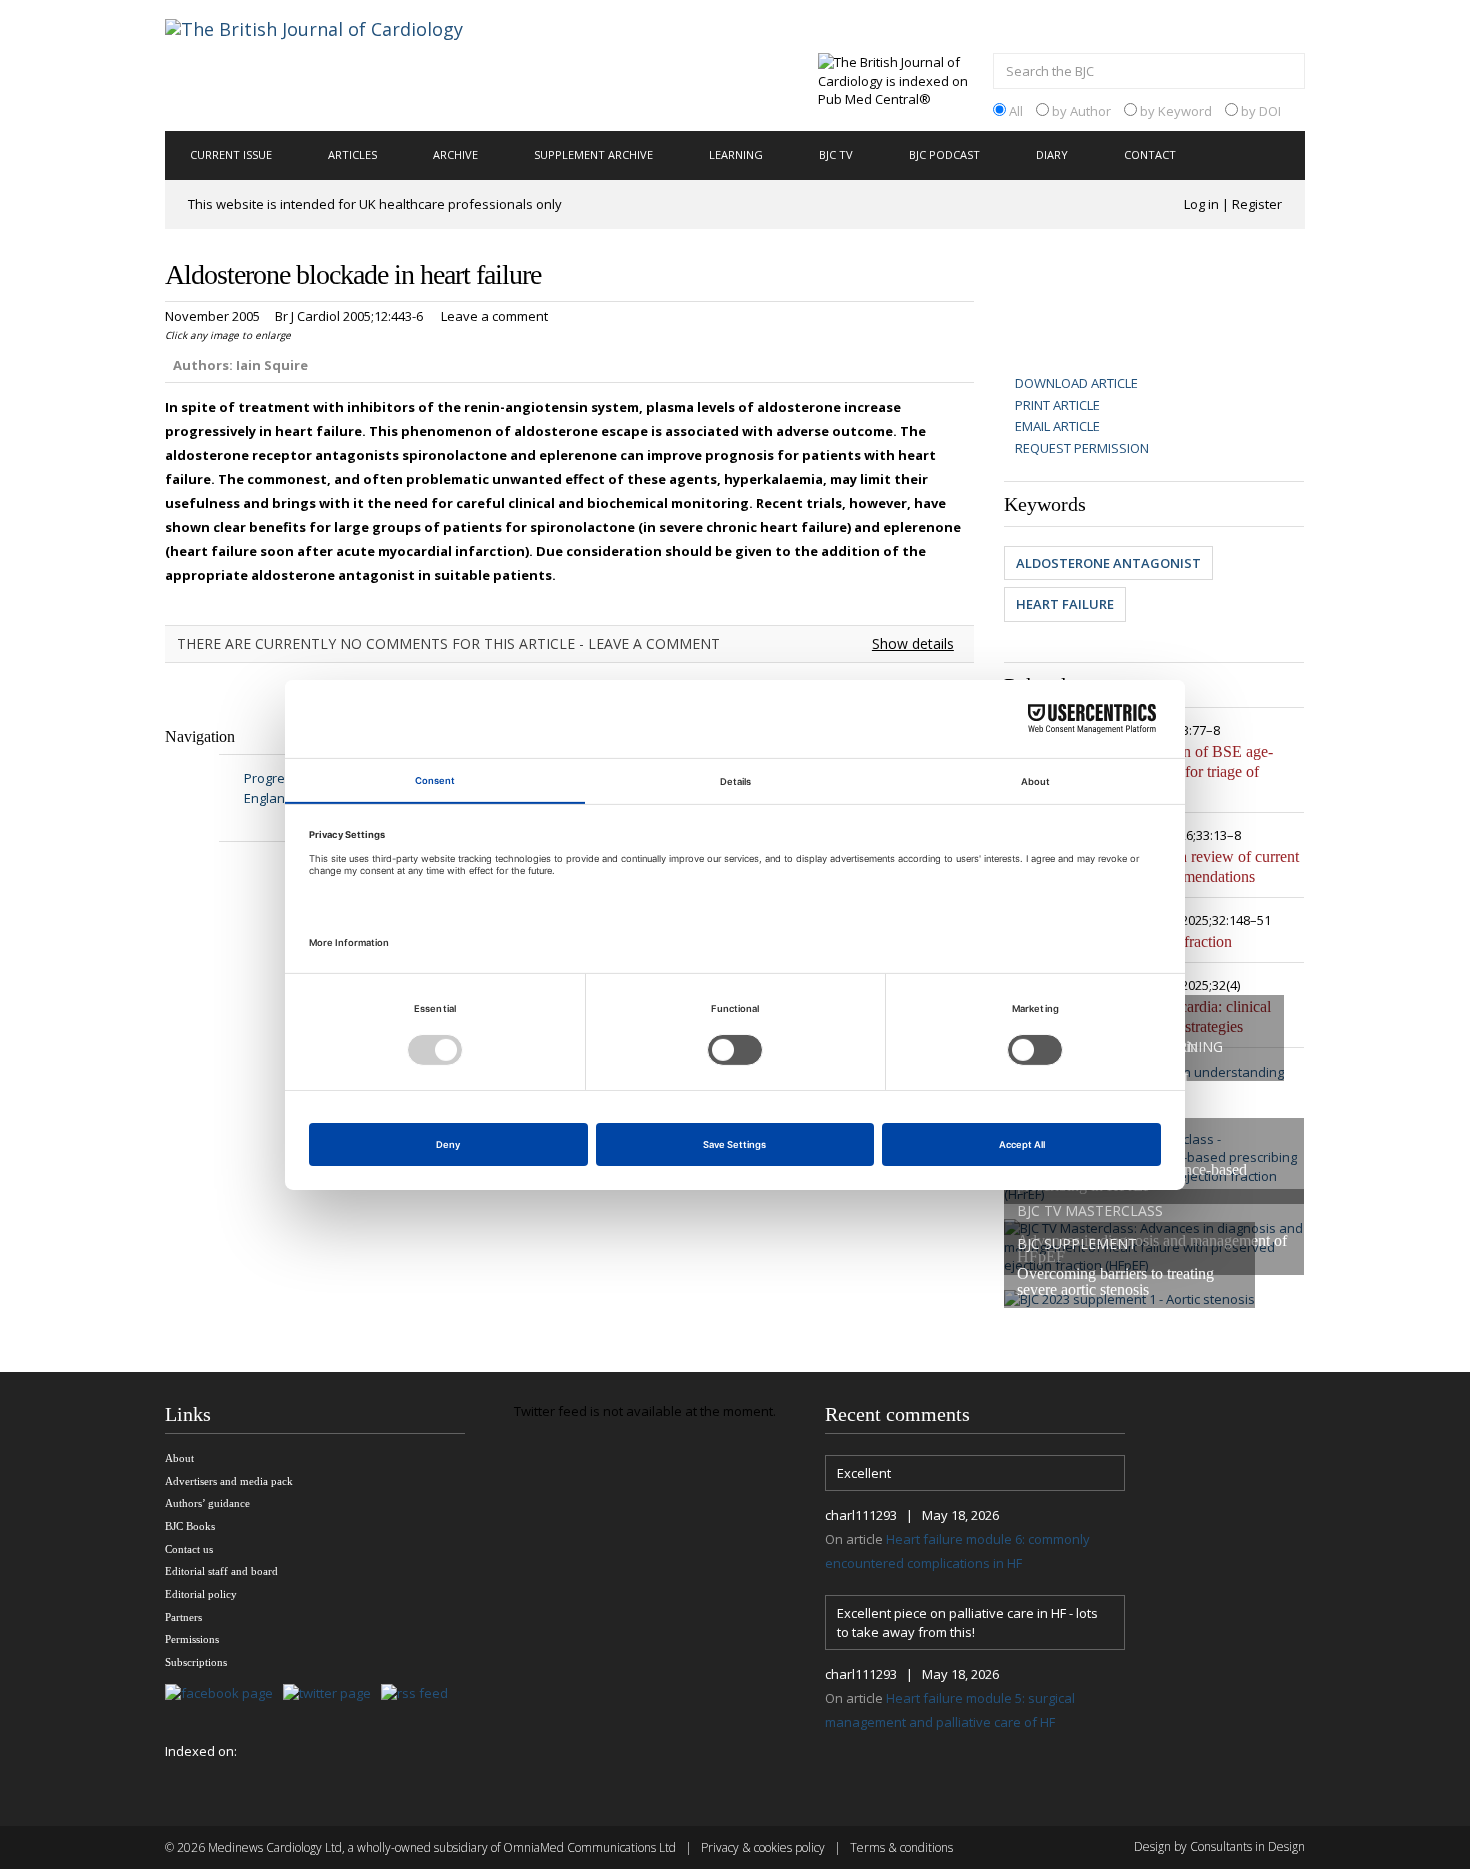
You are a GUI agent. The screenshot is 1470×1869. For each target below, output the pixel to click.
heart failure (1065, 604)
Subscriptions (196, 1662)
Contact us (189, 1549)
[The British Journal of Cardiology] (338, 64)
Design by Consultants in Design (1219, 1846)
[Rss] (419, 1694)
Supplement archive (593, 154)
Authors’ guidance (207, 1503)
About (179, 1458)
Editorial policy (201, 1594)
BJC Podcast (944, 154)
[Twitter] (332, 1694)
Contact (1150, 154)
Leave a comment (494, 316)
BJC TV (836, 154)
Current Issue (231, 154)
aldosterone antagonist (1108, 563)
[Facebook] (224, 1694)
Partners (183, 1617)
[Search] (1285, 73)
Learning (736, 154)
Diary (1052, 154)
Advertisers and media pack (229, 1481)
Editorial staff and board (221, 1571)
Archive (455, 154)
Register (1257, 204)
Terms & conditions (901, 1847)
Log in (1201, 204)
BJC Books (190, 1526)
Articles (352, 154)
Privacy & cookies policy (763, 1847)
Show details (913, 643)
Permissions (192, 1639)
